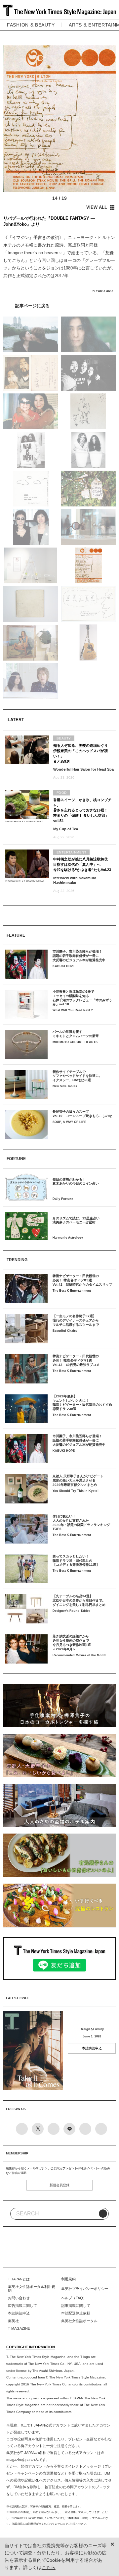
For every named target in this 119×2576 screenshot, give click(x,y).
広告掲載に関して (22, 2306)
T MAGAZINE (19, 2328)
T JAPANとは (19, 2279)
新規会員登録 (59, 2185)
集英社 (13, 2321)
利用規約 (68, 2279)
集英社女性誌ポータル (79, 2321)
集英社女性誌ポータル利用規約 (32, 2289)
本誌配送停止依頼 (76, 2313)
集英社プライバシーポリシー (85, 2289)
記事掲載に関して (76, 2306)
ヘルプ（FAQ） (74, 2298)
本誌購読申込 (92, 2048)
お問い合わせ (19, 2298)
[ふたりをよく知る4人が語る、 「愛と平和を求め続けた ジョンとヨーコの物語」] (59, 305)
